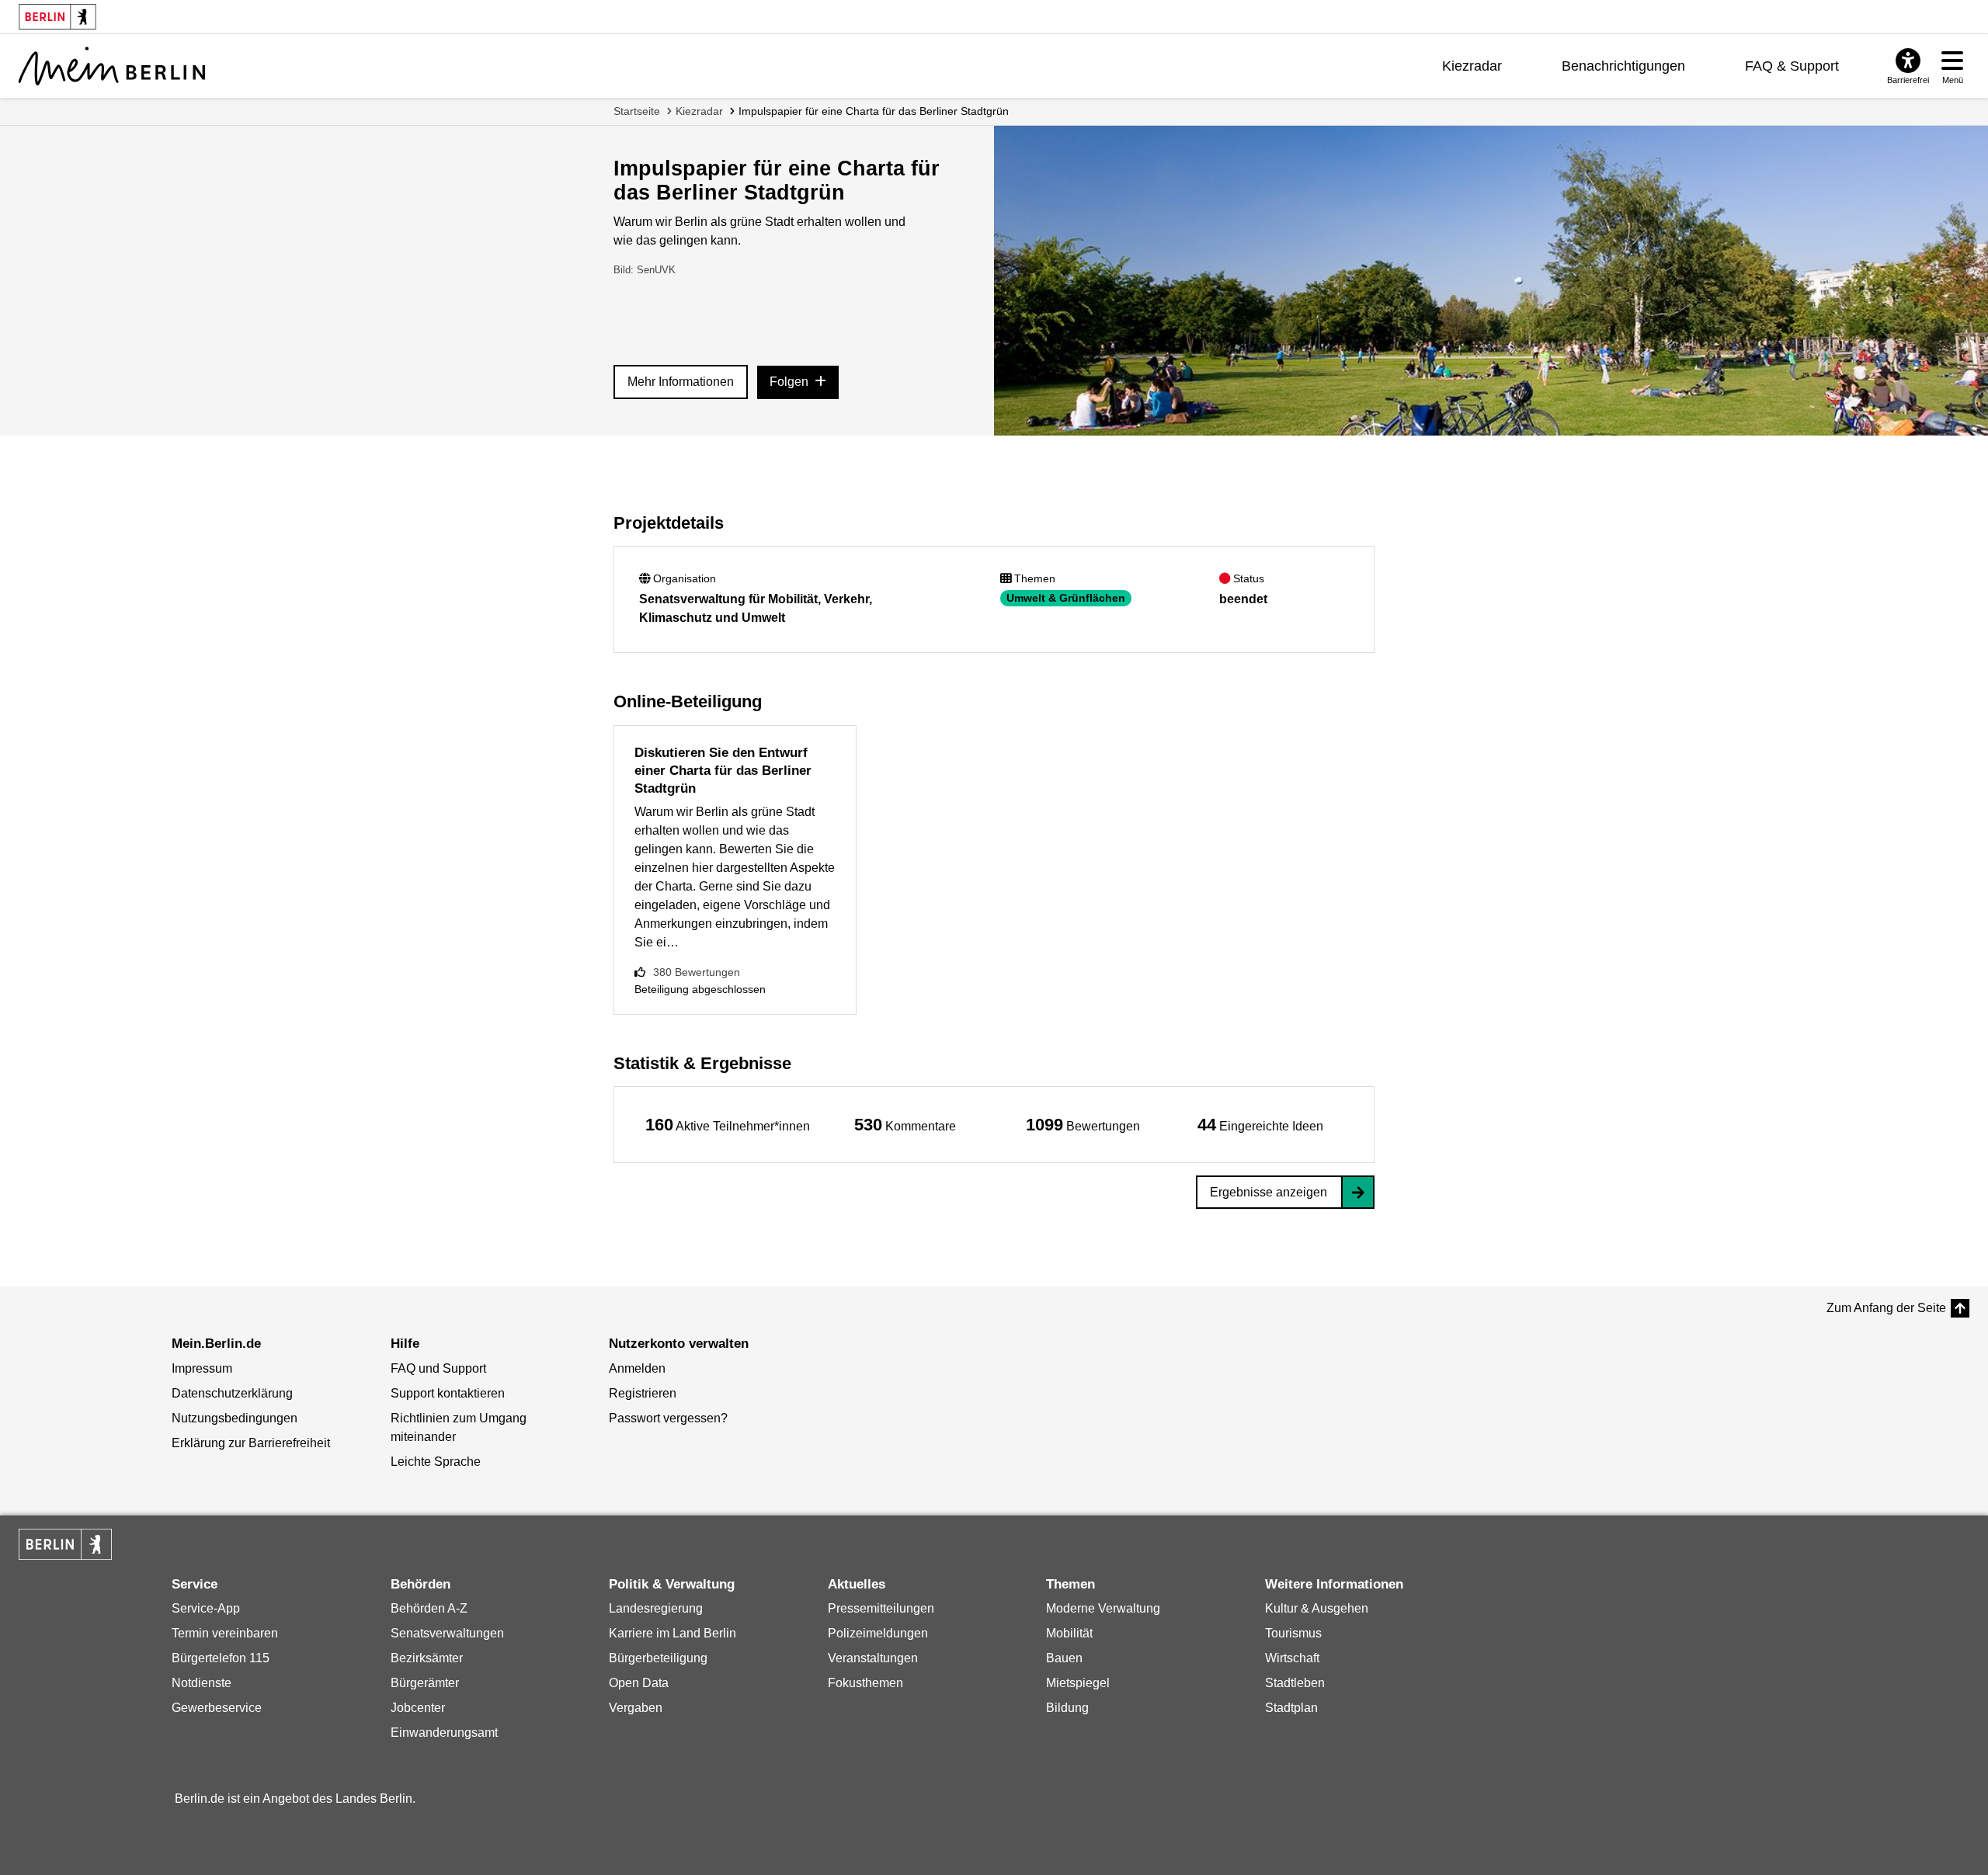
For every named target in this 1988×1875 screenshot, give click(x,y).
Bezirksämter (427, 1658)
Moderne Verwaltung (1103, 1608)
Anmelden (637, 1368)
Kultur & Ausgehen (1317, 1608)
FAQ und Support (438, 1368)
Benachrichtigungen (1623, 66)
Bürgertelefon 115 (221, 1658)
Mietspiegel (1078, 1683)
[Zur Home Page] (112, 66)
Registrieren (643, 1393)
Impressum (202, 1368)
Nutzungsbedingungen (235, 1418)
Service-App (206, 1608)
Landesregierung (656, 1608)
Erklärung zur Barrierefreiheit (251, 1443)
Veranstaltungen (873, 1658)
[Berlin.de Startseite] (65, 1544)
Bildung (1067, 1708)
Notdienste (202, 1683)
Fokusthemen (865, 1683)
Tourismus (1293, 1633)
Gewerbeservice (217, 1708)
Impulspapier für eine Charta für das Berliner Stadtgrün (874, 111)
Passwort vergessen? (668, 1418)
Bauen (1064, 1658)
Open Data (639, 1683)
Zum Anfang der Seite (1886, 1308)
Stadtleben (1295, 1683)
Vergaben (636, 1708)
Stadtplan (1291, 1708)
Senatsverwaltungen (447, 1633)
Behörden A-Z (429, 1608)
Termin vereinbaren (225, 1633)
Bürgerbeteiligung (658, 1658)
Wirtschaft (1292, 1658)
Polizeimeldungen (878, 1633)
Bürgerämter (425, 1683)
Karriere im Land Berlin (673, 1633)
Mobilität (1069, 1633)
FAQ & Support (1792, 66)
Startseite (637, 111)
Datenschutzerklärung (232, 1393)
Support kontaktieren (448, 1393)
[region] (728, 1125)
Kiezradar (1472, 66)
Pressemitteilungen (881, 1608)
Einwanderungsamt (444, 1733)
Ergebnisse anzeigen (1269, 1192)
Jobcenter (418, 1708)
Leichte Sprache (436, 1462)
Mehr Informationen (681, 382)
